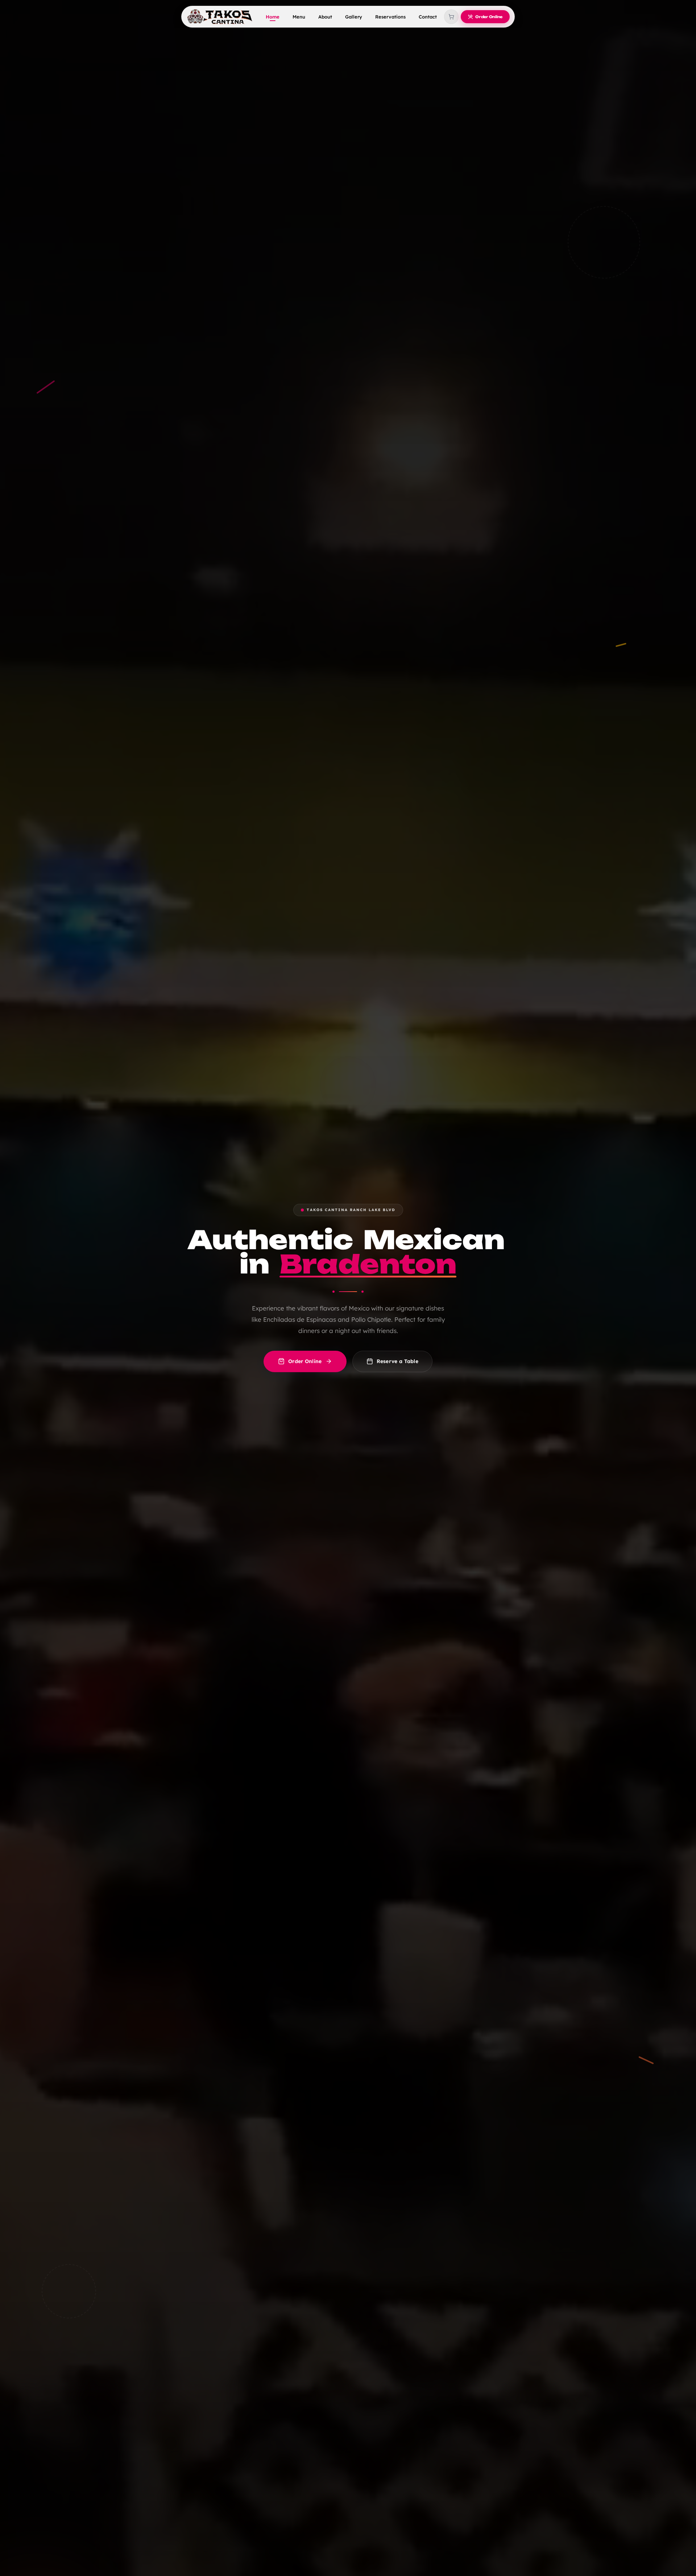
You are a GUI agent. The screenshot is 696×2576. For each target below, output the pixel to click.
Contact (428, 17)
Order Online (305, 1361)
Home (273, 17)
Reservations (390, 17)
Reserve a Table (398, 1361)
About (325, 17)
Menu (299, 17)
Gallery (354, 17)
